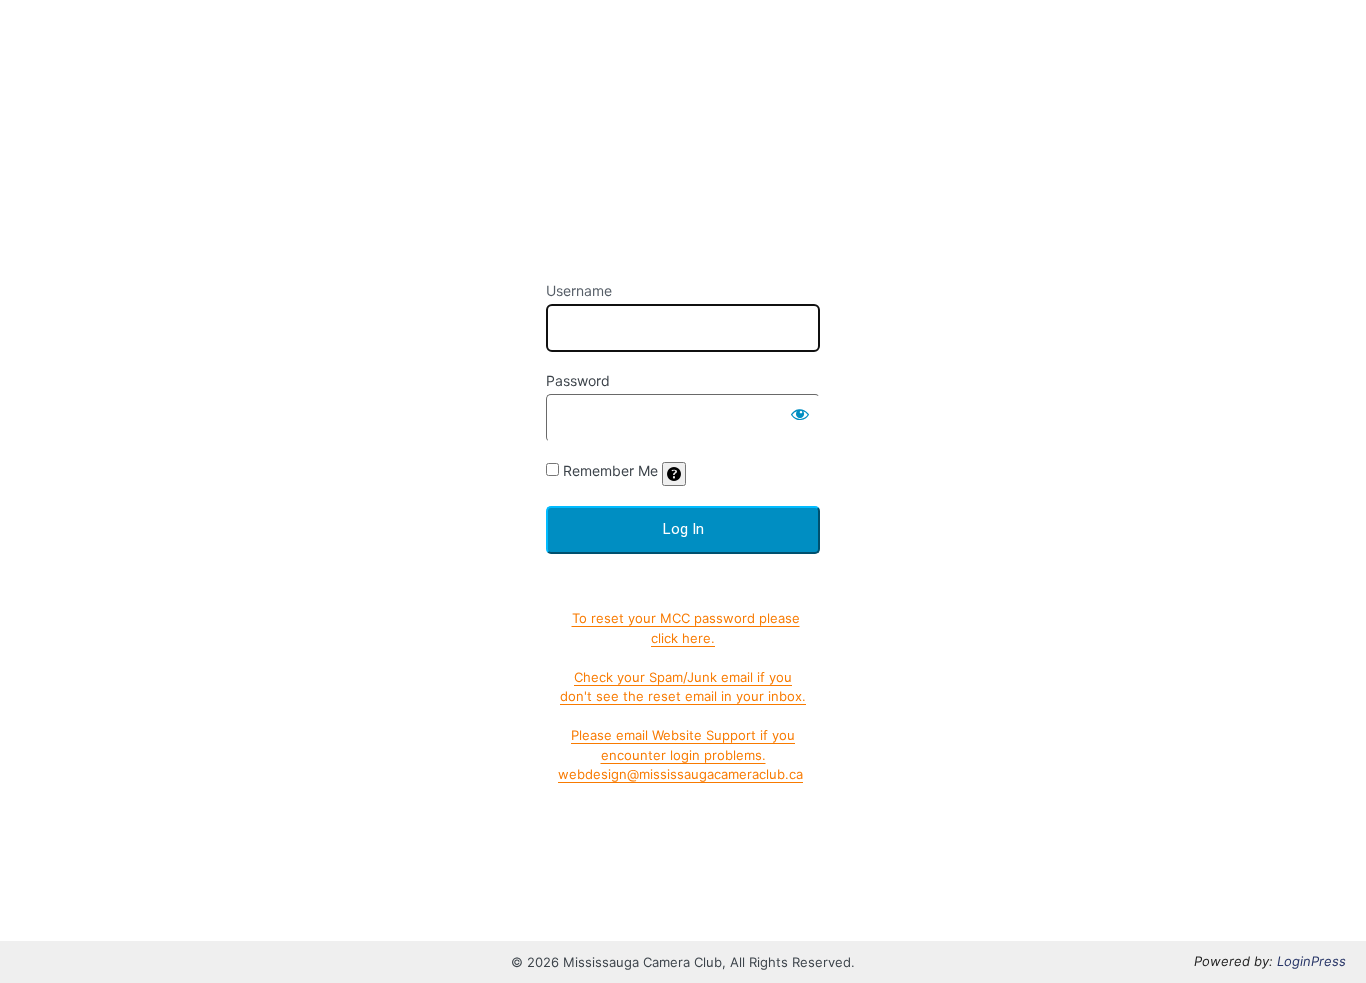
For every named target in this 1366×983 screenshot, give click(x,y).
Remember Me (610, 470)
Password (578, 380)
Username (579, 290)
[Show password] (800, 414)
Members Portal (684, 144)
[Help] (674, 474)
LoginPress (1311, 961)
